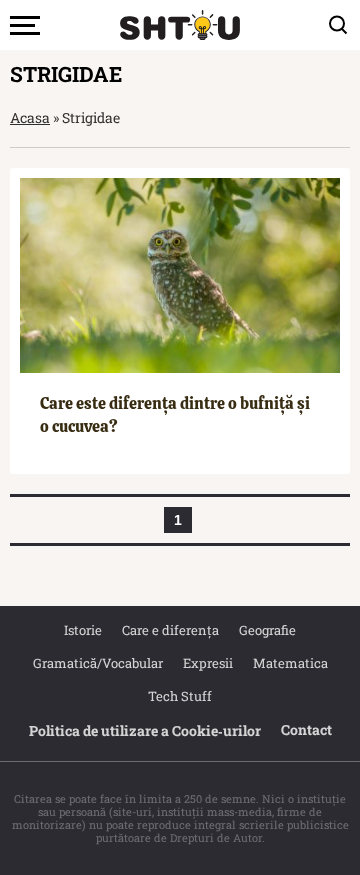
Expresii (208, 663)
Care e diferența (170, 630)
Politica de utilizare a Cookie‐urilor (145, 730)
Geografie (267, 630)
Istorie (83, 630)
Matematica (290, 663)
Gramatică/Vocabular (98, 663)
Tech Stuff (180, 696)
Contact (306, 729)
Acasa (30, 117)
